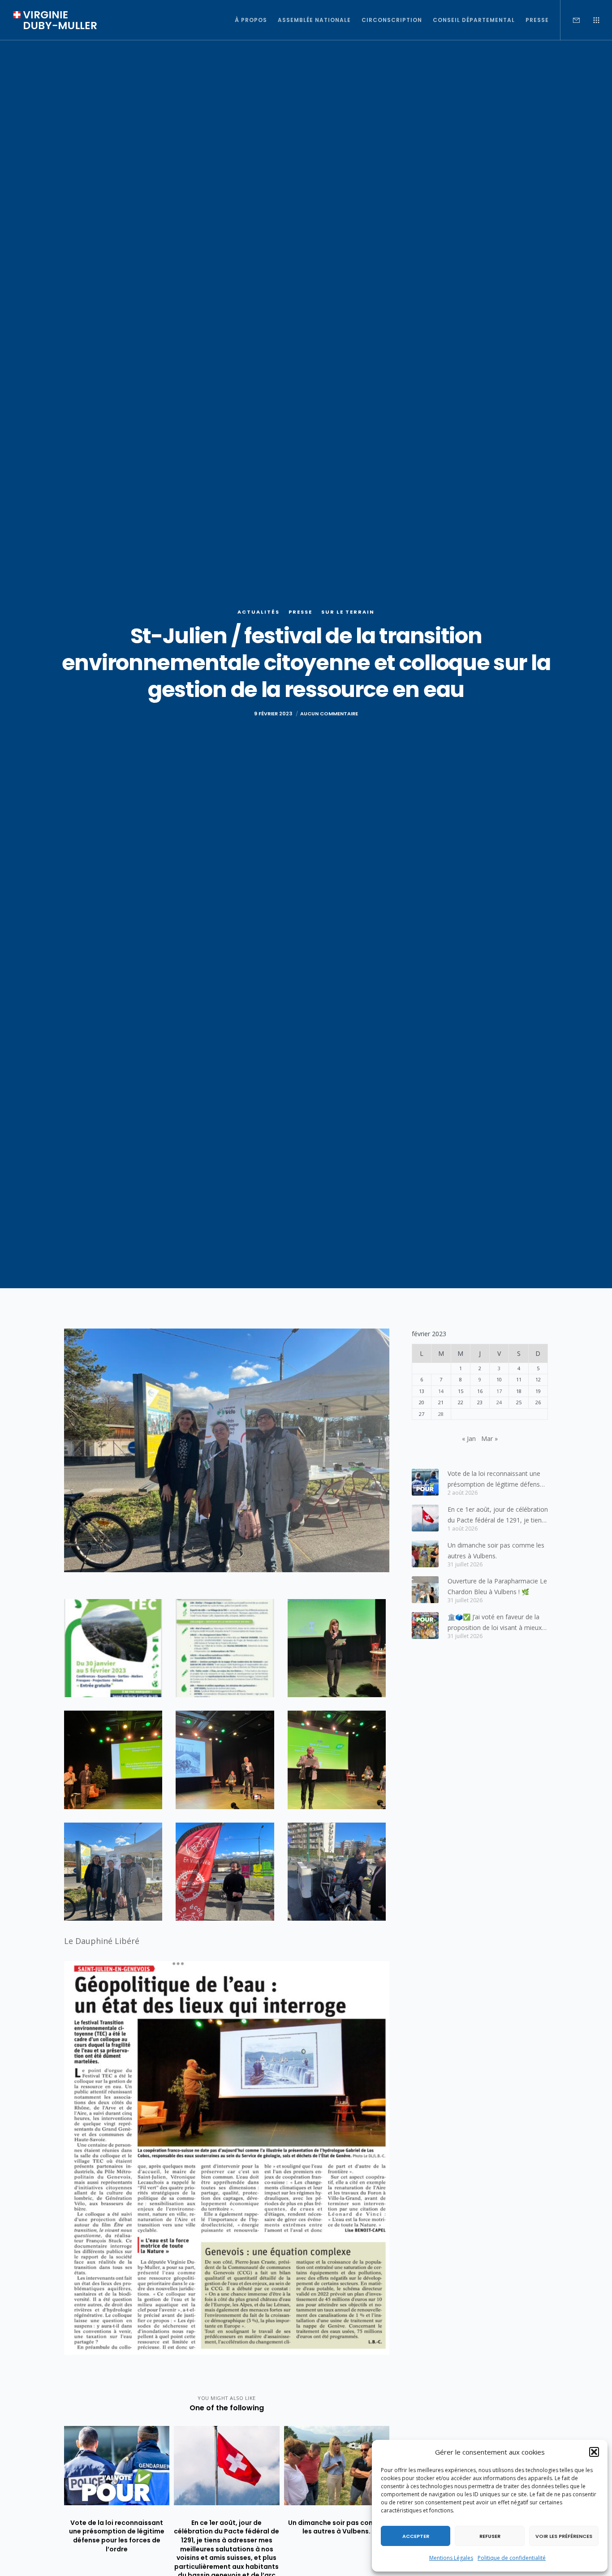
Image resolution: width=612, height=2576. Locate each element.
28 (441, 1414)
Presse (300, 612)
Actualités (259, 612)
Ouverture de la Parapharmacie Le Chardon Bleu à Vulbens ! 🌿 (497, 1586)
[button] (594, 2452)
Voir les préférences (564, 2536)
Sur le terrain (348, 612)
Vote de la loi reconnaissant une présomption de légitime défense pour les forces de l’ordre (496, 1479)
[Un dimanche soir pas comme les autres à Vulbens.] (425, 1554)
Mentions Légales (451, 2558)
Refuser (490, 2536)
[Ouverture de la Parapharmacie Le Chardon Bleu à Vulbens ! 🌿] (425, 1590)
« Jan (469, 1439)
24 (499, 1402)
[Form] (571, 20)
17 (499, 1391)
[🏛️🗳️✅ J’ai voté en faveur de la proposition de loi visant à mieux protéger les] (425, 1626)
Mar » (489, 1439)
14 (441, 1391)
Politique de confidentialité (512, 2558)
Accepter (416, 2536)
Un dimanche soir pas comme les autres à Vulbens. (496, 1550)
